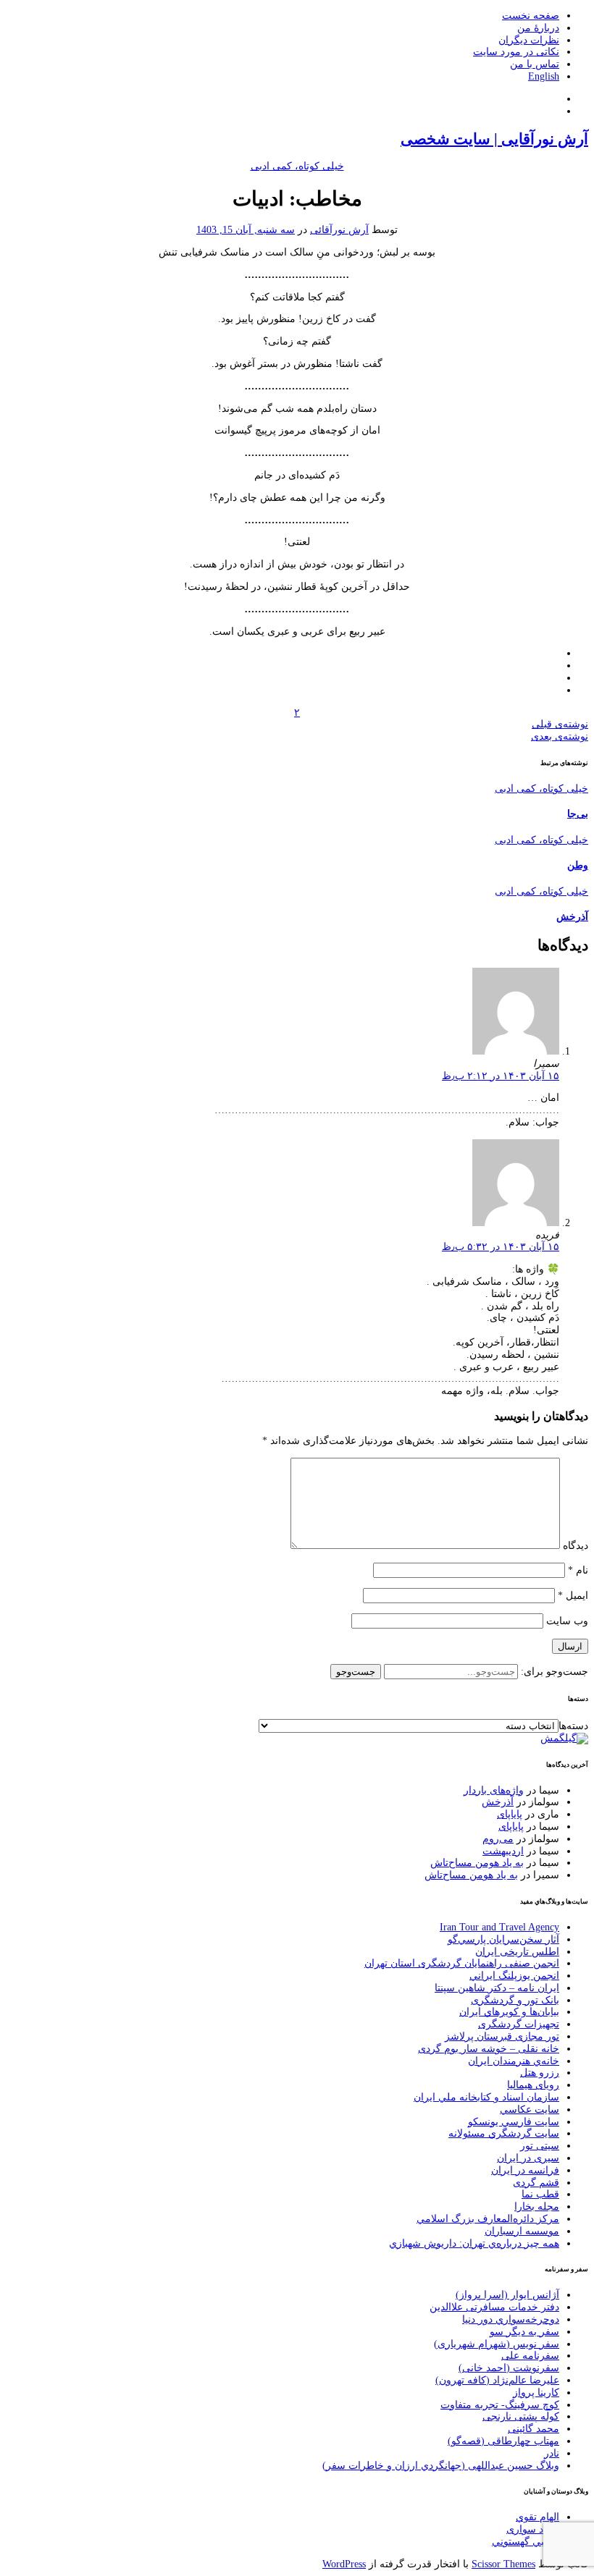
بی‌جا (578, 814)
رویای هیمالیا (533, 2085)
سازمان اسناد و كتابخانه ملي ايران (486, 2097)
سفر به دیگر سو (524, 2332)
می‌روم (498, 1839)
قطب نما (540, 2194)
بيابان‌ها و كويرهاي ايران (509, 2012)
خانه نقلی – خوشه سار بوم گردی (489, 2049)
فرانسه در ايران (525, 2170)
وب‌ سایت (567, 1621)
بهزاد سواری (533, 2529)
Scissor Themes (503, 2564)
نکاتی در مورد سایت (516, 52)
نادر (552, 2453)
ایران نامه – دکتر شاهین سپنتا (497, 1988)
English (544, 76)
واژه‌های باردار (494, 1790)
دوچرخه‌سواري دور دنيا (511, 2319)
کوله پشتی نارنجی (521, 2416)
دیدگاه (576, 1546)
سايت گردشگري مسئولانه (504, 2133)
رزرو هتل (540, 2073)
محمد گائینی (534, 2429)
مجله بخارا (537, 2207)
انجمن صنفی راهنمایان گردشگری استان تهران (462, 1963)
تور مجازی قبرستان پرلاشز (502, 2036)
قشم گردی (536, 2183)
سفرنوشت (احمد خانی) (509, 2368)
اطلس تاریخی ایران (517, 1952)
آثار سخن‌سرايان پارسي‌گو (503, 1939)
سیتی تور (540, 2146)
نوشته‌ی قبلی (560, 724)
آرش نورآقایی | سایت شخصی (494, 139)
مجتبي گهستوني (526, 2542)
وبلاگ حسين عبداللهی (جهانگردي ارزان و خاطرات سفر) (441, 2466)
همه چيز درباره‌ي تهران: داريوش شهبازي (474, 2243)
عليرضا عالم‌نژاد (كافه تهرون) (497, 2380)
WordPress (344, 2564)
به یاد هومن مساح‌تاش (477, 1863)
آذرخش (572, 917)
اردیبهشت (503, 1851)
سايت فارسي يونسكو (514, 2122)
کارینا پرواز (536, 2393)
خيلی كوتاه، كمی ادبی (297, 166)
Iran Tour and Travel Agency (499, 1927)
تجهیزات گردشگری (519, 2024)
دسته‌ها (573, 1726)
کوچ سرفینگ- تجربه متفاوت (500, 2405)
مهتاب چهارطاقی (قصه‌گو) (503, 2441)
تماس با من (535, 64)
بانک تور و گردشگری (515, 2000)
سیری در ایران (528, 2158)
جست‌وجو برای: (553, 1672)
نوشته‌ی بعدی (560, 736)
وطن (578, 865)
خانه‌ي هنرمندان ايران (514, 2061)
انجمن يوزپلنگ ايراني (514, 1976)
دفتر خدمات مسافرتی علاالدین (494, 2307)
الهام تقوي (537, 2517)
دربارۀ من (538, 28)
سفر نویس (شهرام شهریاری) (497, 2344)
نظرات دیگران (529, 40)
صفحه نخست (531, 16)
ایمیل (573, 1596)
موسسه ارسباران (522, 2231)
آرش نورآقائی (339, 230)
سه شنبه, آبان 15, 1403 (246, 230)
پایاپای (510, 1814)
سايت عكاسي (530, 2110)
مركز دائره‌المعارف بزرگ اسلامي (488, 2219)
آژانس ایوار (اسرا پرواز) (507, 2295)
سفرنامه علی (530, 2356)
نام (578, 1570)
